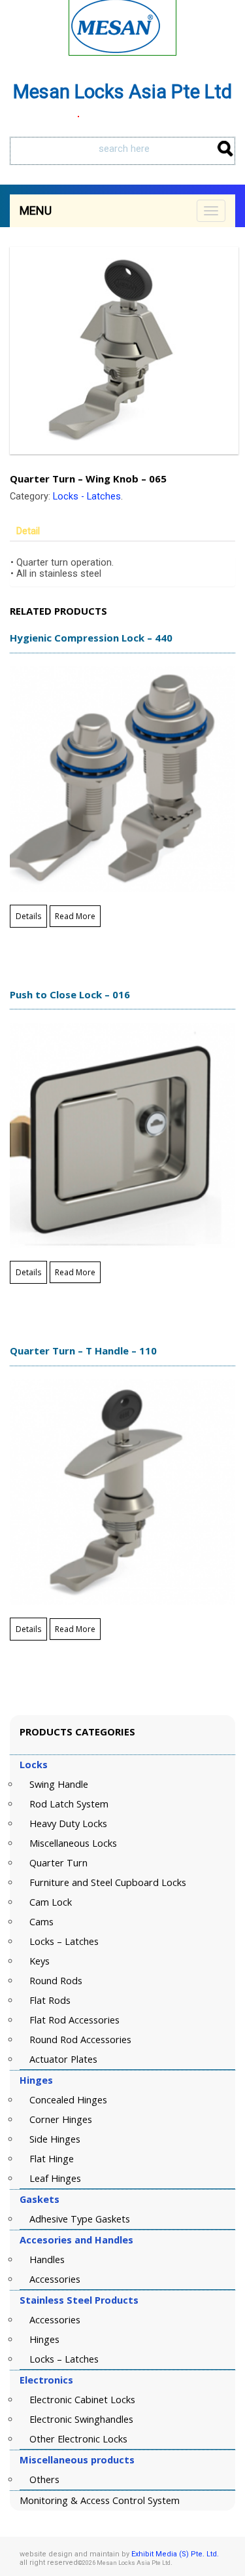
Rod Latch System (69, 1804)
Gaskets (40, 2199)
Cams (41, 1922)
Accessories (55, 2279)
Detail (28, 531)
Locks (34, 1765)
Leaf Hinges (55, 2178)
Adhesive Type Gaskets (80, 2219)
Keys (40, 1961)
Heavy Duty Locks (68, 1823)
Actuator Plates (63, 2059)
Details (28, 916)
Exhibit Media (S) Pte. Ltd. (175, 2554)
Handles (47, 2259)
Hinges (36, 2080)
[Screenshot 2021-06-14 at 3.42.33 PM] (122, 351)
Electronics (46, 2380)
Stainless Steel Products (79, 2300)
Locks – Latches (64, 1941)
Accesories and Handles (76, 2240)
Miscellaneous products (77, 2460)
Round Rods (56, 1981)
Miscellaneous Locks (73, 1843)
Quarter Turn (58, 1863)
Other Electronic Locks (78, 2439)
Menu (36, 210)
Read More (75, 916)
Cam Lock (51, 1902)
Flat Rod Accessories (74, 2020)
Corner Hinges (61, 2119)
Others (44, 2479)
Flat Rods (50, 2000)
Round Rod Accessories (80, 2040)
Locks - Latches (87, 497)
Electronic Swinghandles (81, 2419)
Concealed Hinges (68, 2100)
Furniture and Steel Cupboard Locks (108, 1882)
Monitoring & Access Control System (100, 2500)
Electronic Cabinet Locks (82, 2400)
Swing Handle (59, 1784)
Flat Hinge (52, 2159)
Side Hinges (55, 2139)
